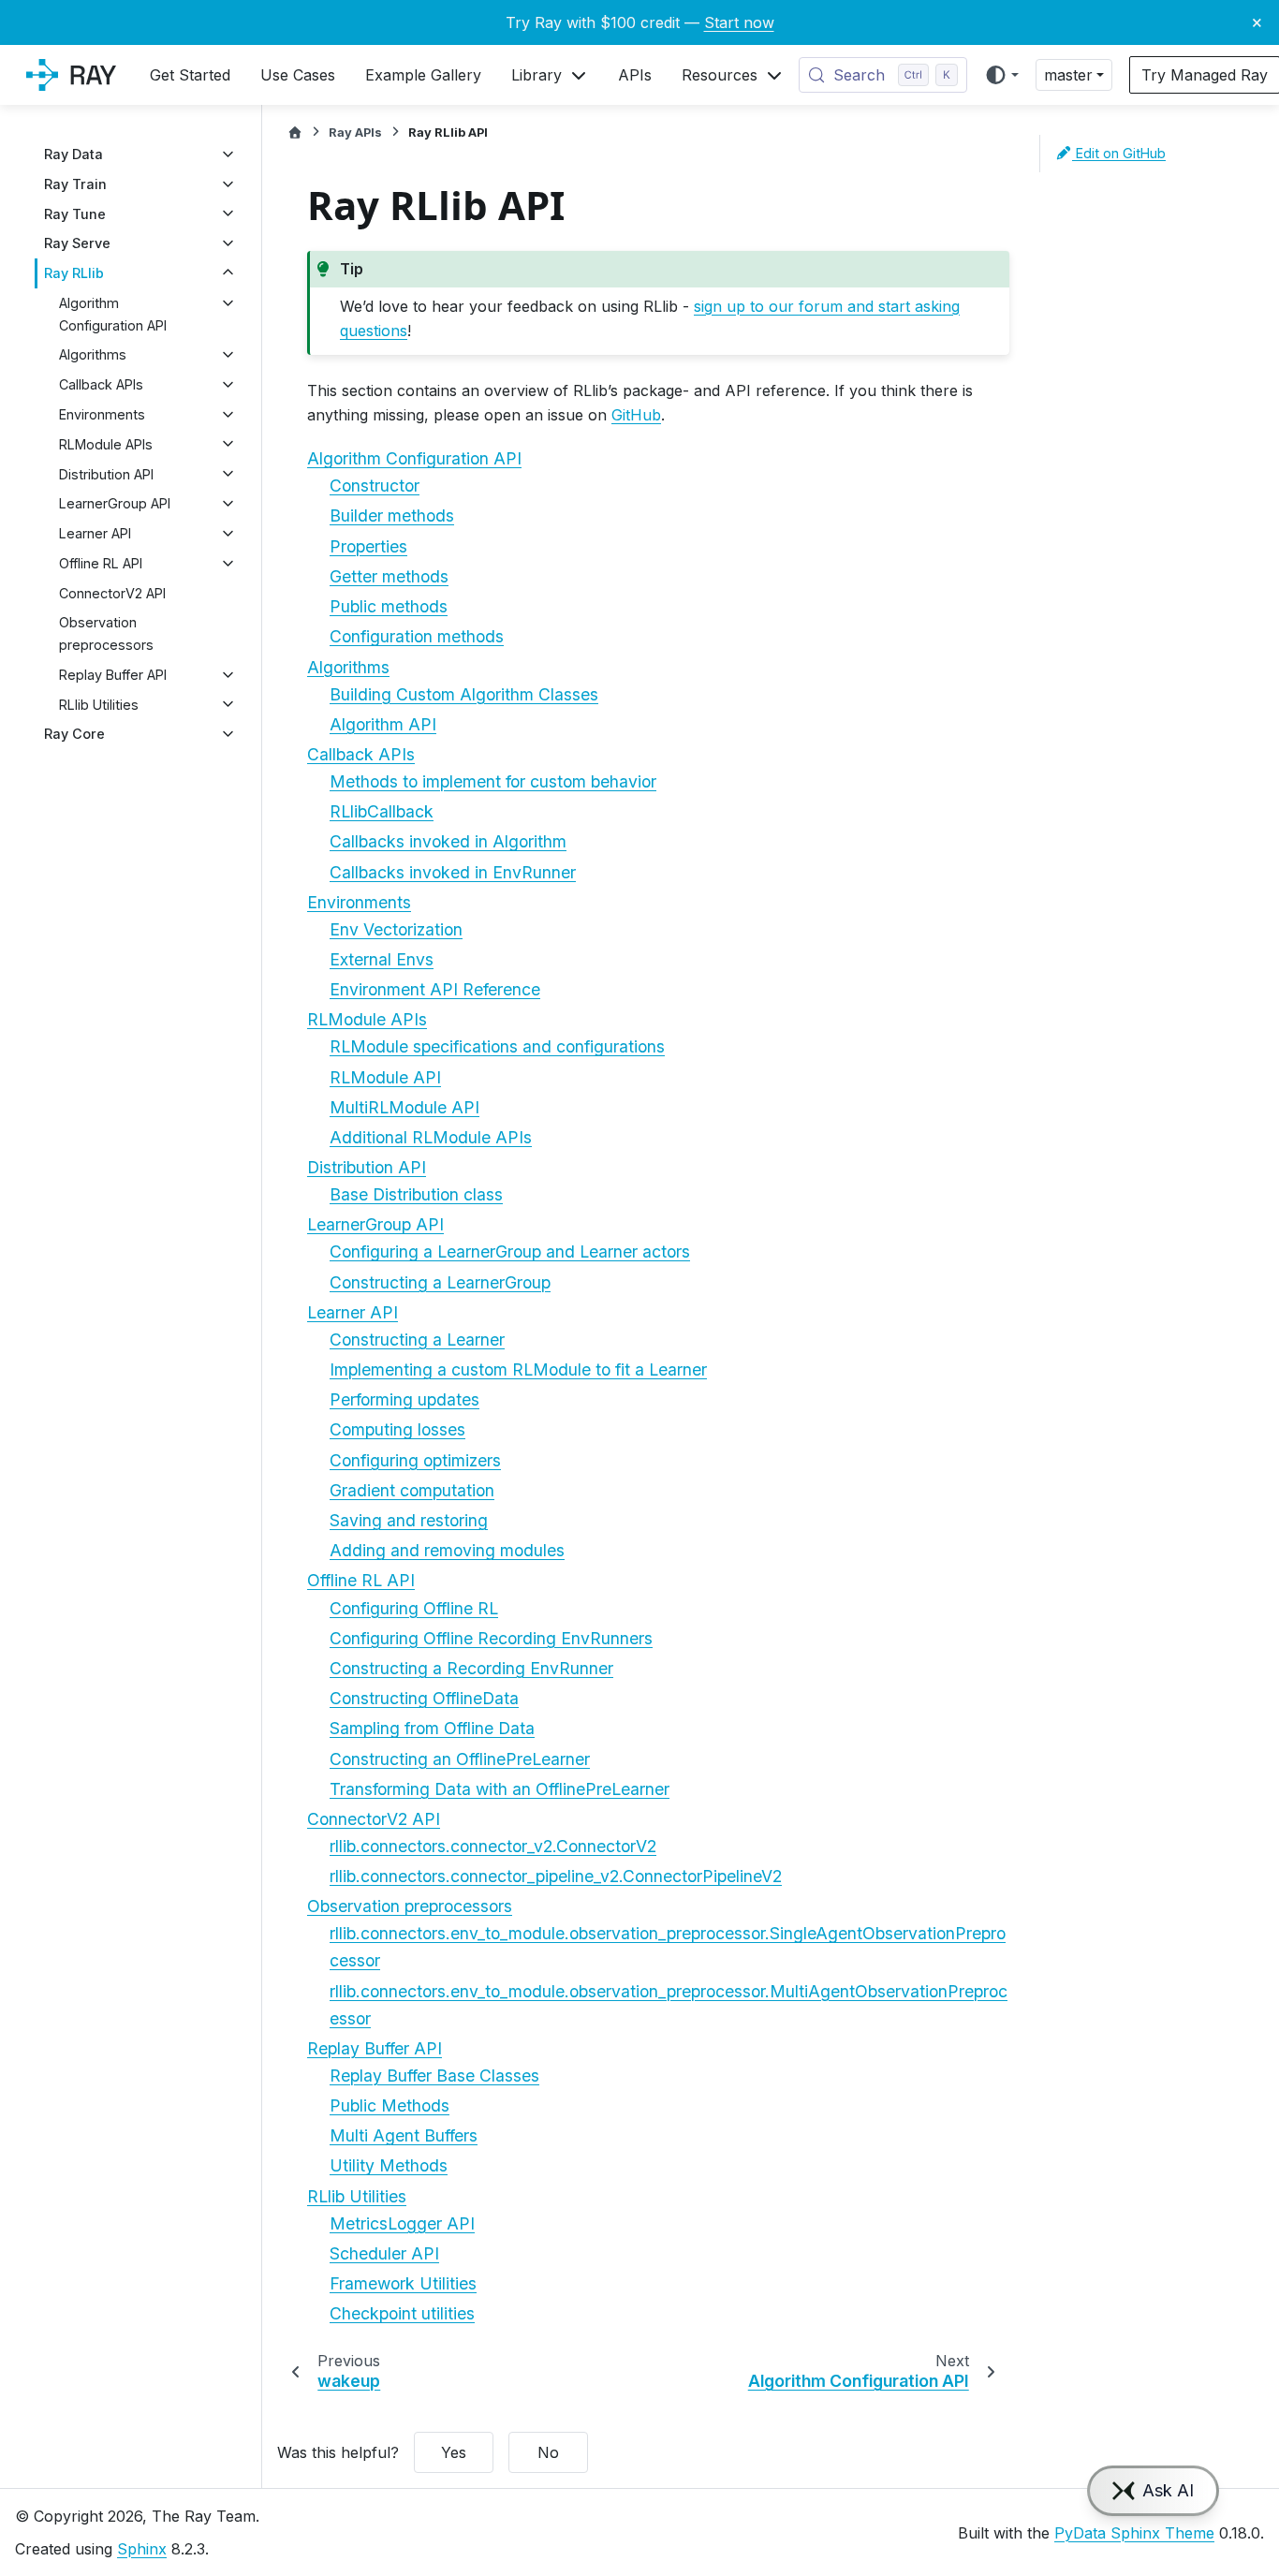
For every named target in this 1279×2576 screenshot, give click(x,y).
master (1068, 75)
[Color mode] (1001, 75)
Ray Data (74, 154)
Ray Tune (75, 213)
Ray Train (75, 184)
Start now (739, 22)
